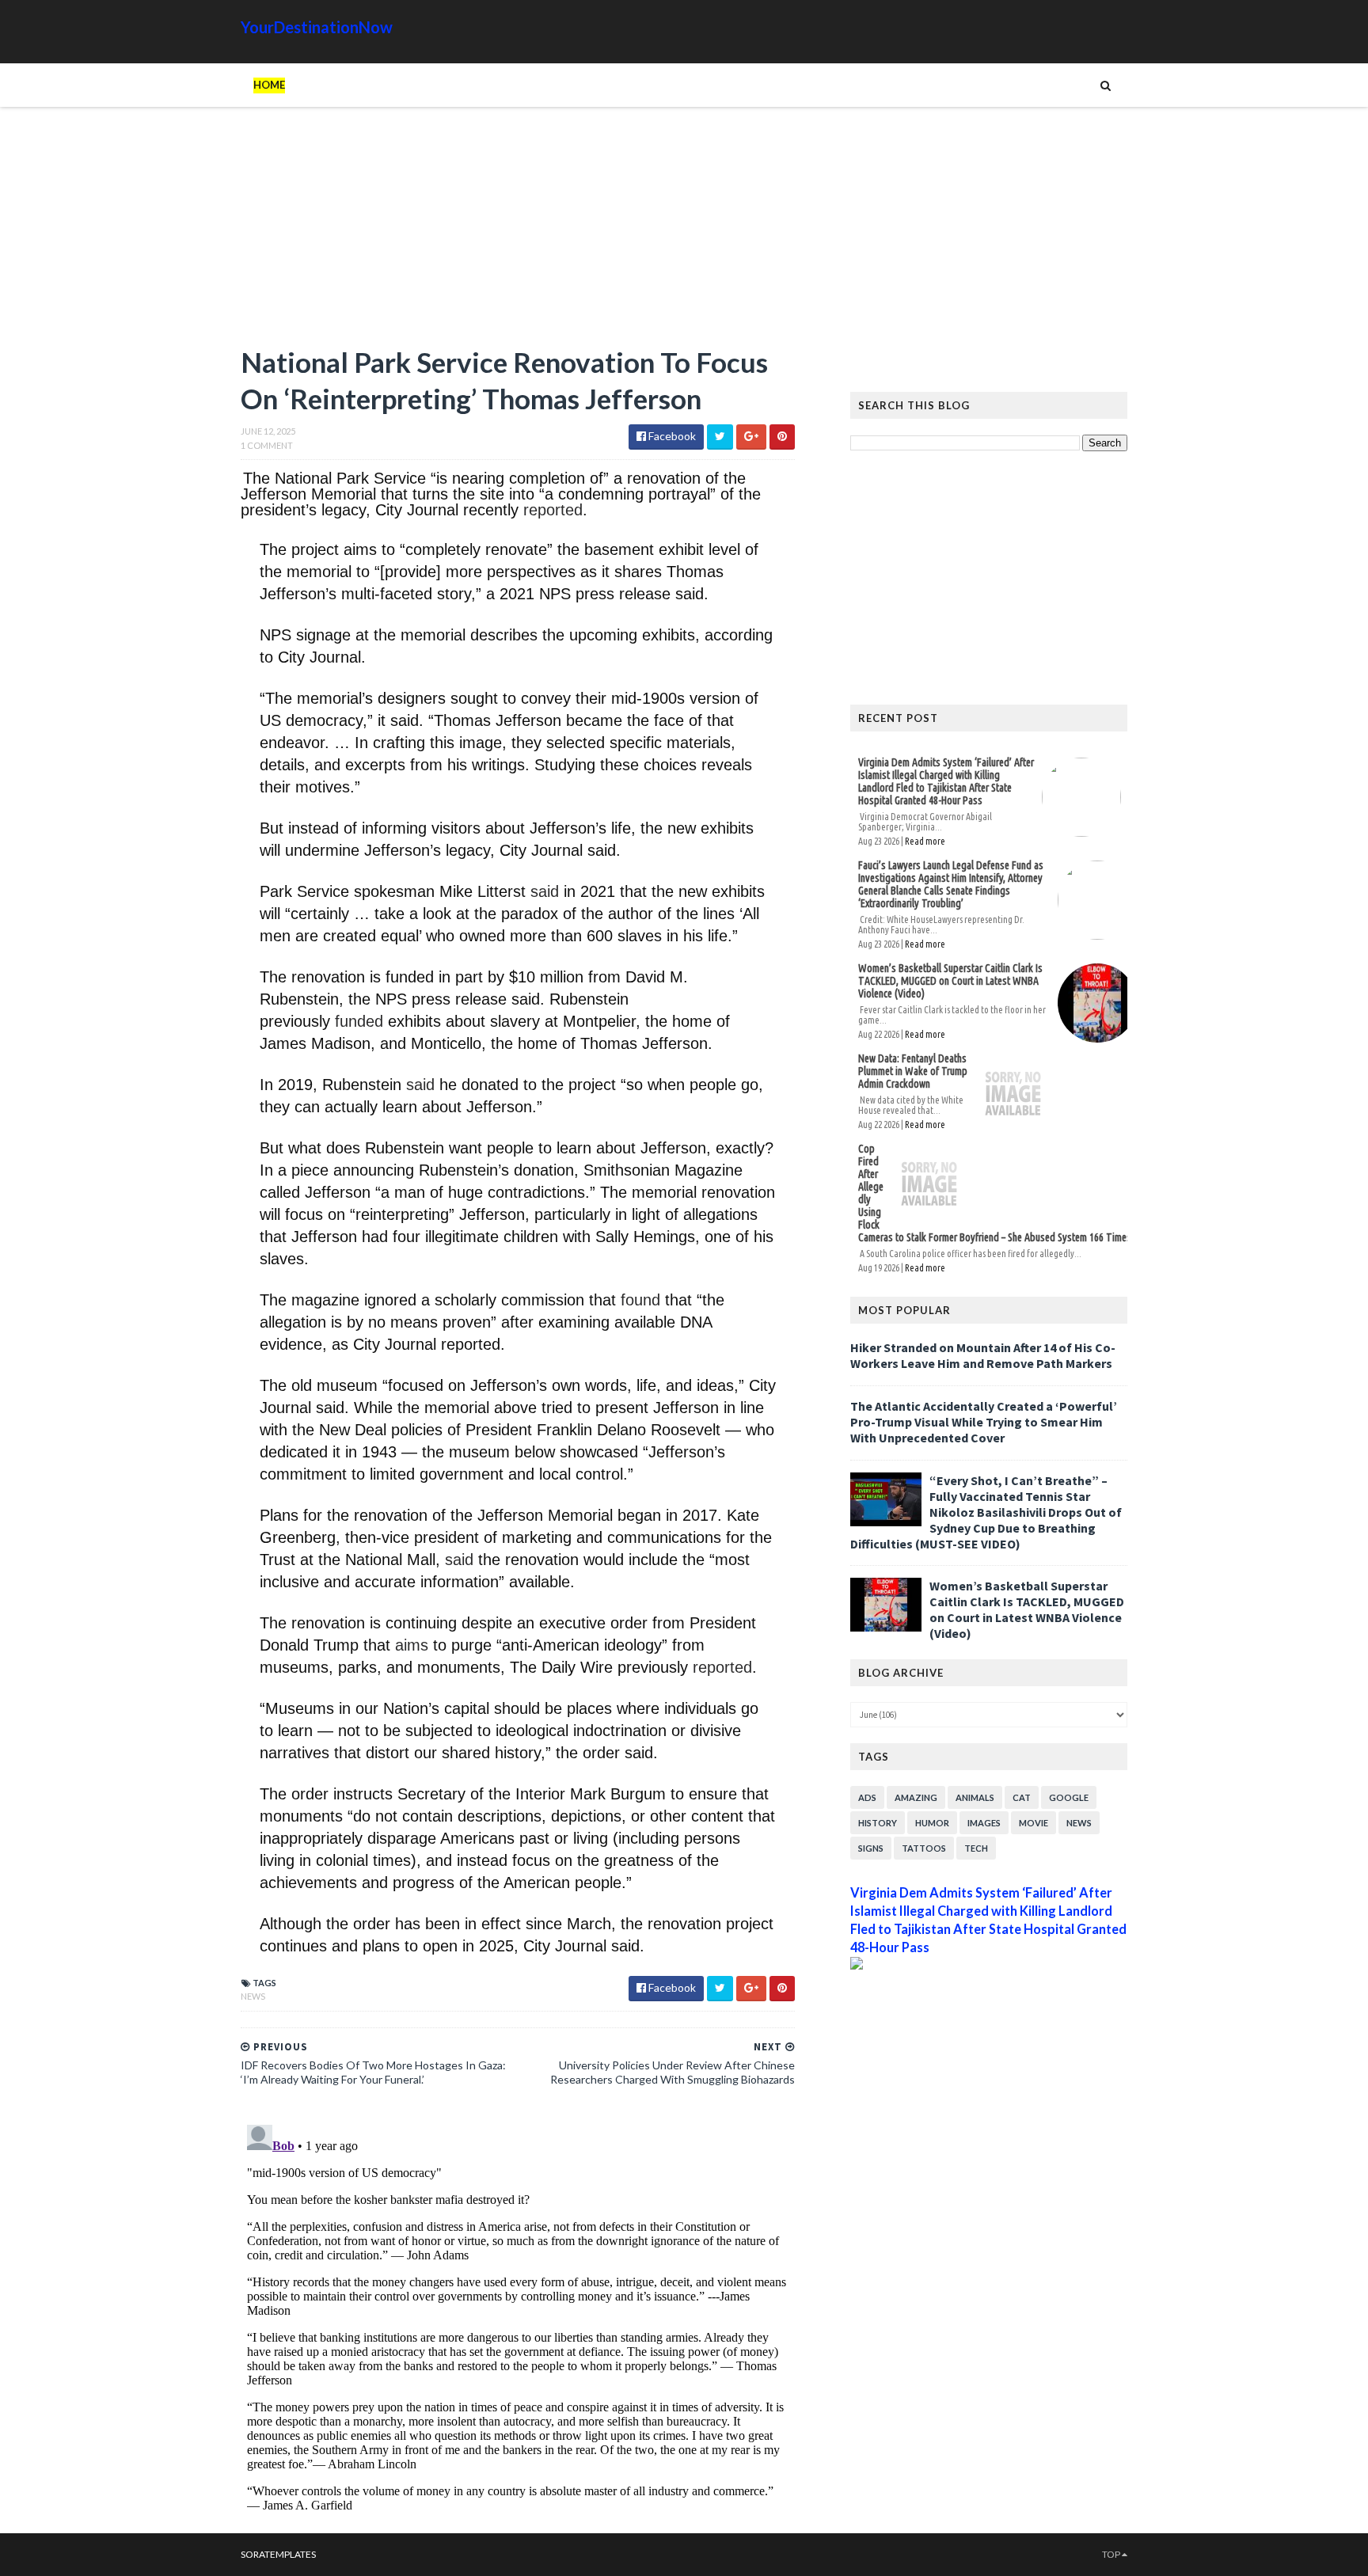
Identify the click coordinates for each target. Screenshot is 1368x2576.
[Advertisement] (518, 234)
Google (1069, 1797)
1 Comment (267, 445)
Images (984, 1823)
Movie (1034, 1823)
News (253, 1996)
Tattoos (924, 1848)
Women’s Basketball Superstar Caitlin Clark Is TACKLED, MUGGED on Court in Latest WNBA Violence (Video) (950, 981)
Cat (1022, 1797)
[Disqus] (518, 2316)
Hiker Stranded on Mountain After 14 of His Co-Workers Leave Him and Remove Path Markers (983, 1355)
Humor (932, 1823)
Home (269, 85)
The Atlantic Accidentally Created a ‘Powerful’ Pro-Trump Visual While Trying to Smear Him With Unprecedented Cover (984, 1422)
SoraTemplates (278, 2554)
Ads (867, 1797)
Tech (976, 1848)
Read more (925, 841)
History (878, 1823)
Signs (871, 1848)
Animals (975, 1797)
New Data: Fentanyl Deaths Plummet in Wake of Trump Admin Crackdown (913, 1071)
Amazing (916, 1797)
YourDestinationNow (317, 27)
